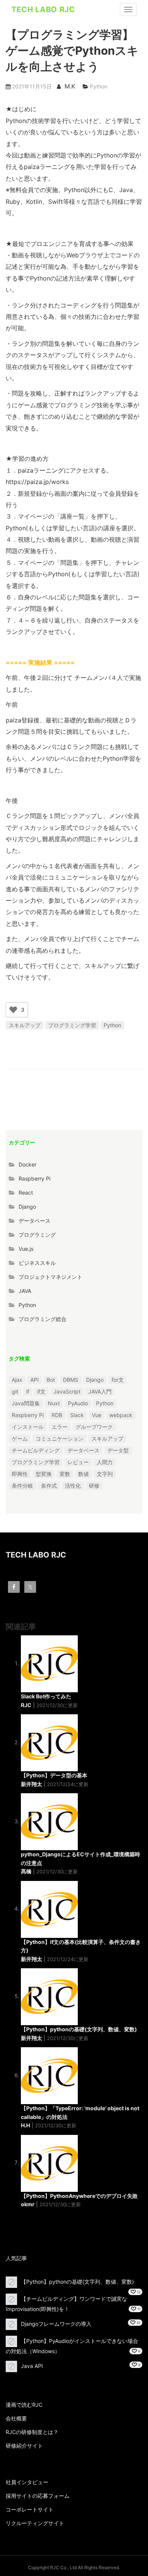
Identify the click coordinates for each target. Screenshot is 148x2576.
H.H (25, 2125)
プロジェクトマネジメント (50, 1277)
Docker (28, 1164)
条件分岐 (22, 1486)
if (28, 1391)
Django (27, 1207)
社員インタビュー (27, 2482)
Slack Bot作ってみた (46, 1696)
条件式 (49, 1486)
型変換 (44, 1474)
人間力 (105, 1462)
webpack (121, 1415)
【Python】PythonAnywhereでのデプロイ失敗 (79, 2196)
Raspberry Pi (35, 1178)
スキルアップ (25, 1025)
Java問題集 (26, 1403)
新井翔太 (31, 1784)
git (15, 1391)
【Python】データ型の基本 (54, 1775)
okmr (28, 2204)
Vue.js (26, 1249)
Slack (77, 1415)
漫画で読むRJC (24, 2405)
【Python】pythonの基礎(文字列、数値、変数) (79, 2029)
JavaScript (67, 1391)
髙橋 (26, 1871)
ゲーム (20, 1439)
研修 (94, 1486)
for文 (118, 1380)
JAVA (25, 1291)
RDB (57, 1415)
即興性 (20, 1474)
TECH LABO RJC (43, 9)
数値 (83, 1474)
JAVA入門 (100, 1391)
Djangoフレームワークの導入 (56, 2324)
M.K (70, 86)
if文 (41, 1391)
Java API (32, 2366)
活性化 (73, 1486)
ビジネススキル (37, 1263)
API (35, 1380)
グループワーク (94, 1427)
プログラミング (37, 1235)
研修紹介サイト (24, 2446)
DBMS (71, 1380)
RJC (26, 1705)
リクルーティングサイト (35, 2523)
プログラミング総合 (43, 1319)
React (26, 1193)
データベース (35, 1221)
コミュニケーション (60, 1439)
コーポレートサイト (30, 2509)
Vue (97, 1415)
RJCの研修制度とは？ (32, 2432)
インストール (28, 1427)
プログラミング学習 (72, 1025)
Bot (51, 1380)
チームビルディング (36, 1450)
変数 (65, 1474)
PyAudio (78, 1403)
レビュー (78, 1462)
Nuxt (54, 1403)
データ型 (118, 1450)
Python (99, 86)
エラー (60, 1427)
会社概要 (16, 2418)
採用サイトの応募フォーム (38, 2496)
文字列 (105, 1474)
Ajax (17, 1380)
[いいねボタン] (13, 1010)
